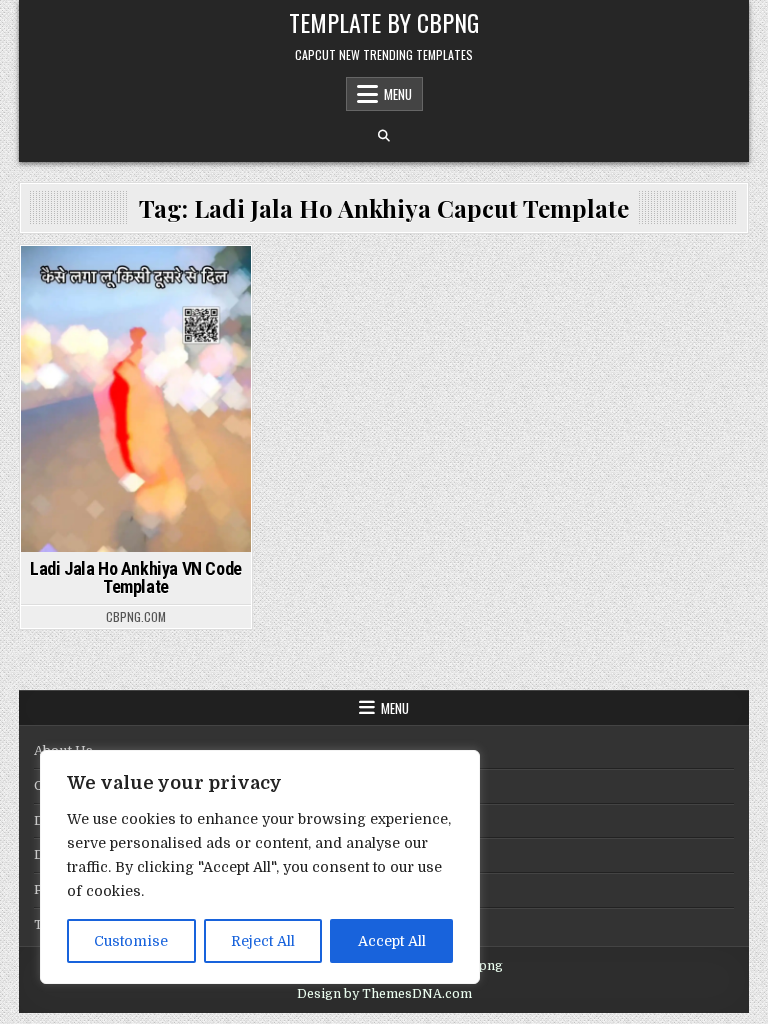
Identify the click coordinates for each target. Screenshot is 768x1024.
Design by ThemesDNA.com (384, 994)
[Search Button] (384, 136)
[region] (260, 867)
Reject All (263, 941)
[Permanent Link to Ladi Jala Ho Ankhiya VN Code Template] (135, 399)
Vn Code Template (135, 301)
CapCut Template (133, 280)
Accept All (392, 941)
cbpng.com (136, 617)
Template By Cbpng (384, 22)
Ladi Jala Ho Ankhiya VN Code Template (136, 577)
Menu (398, 94)
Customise (131, 941)
